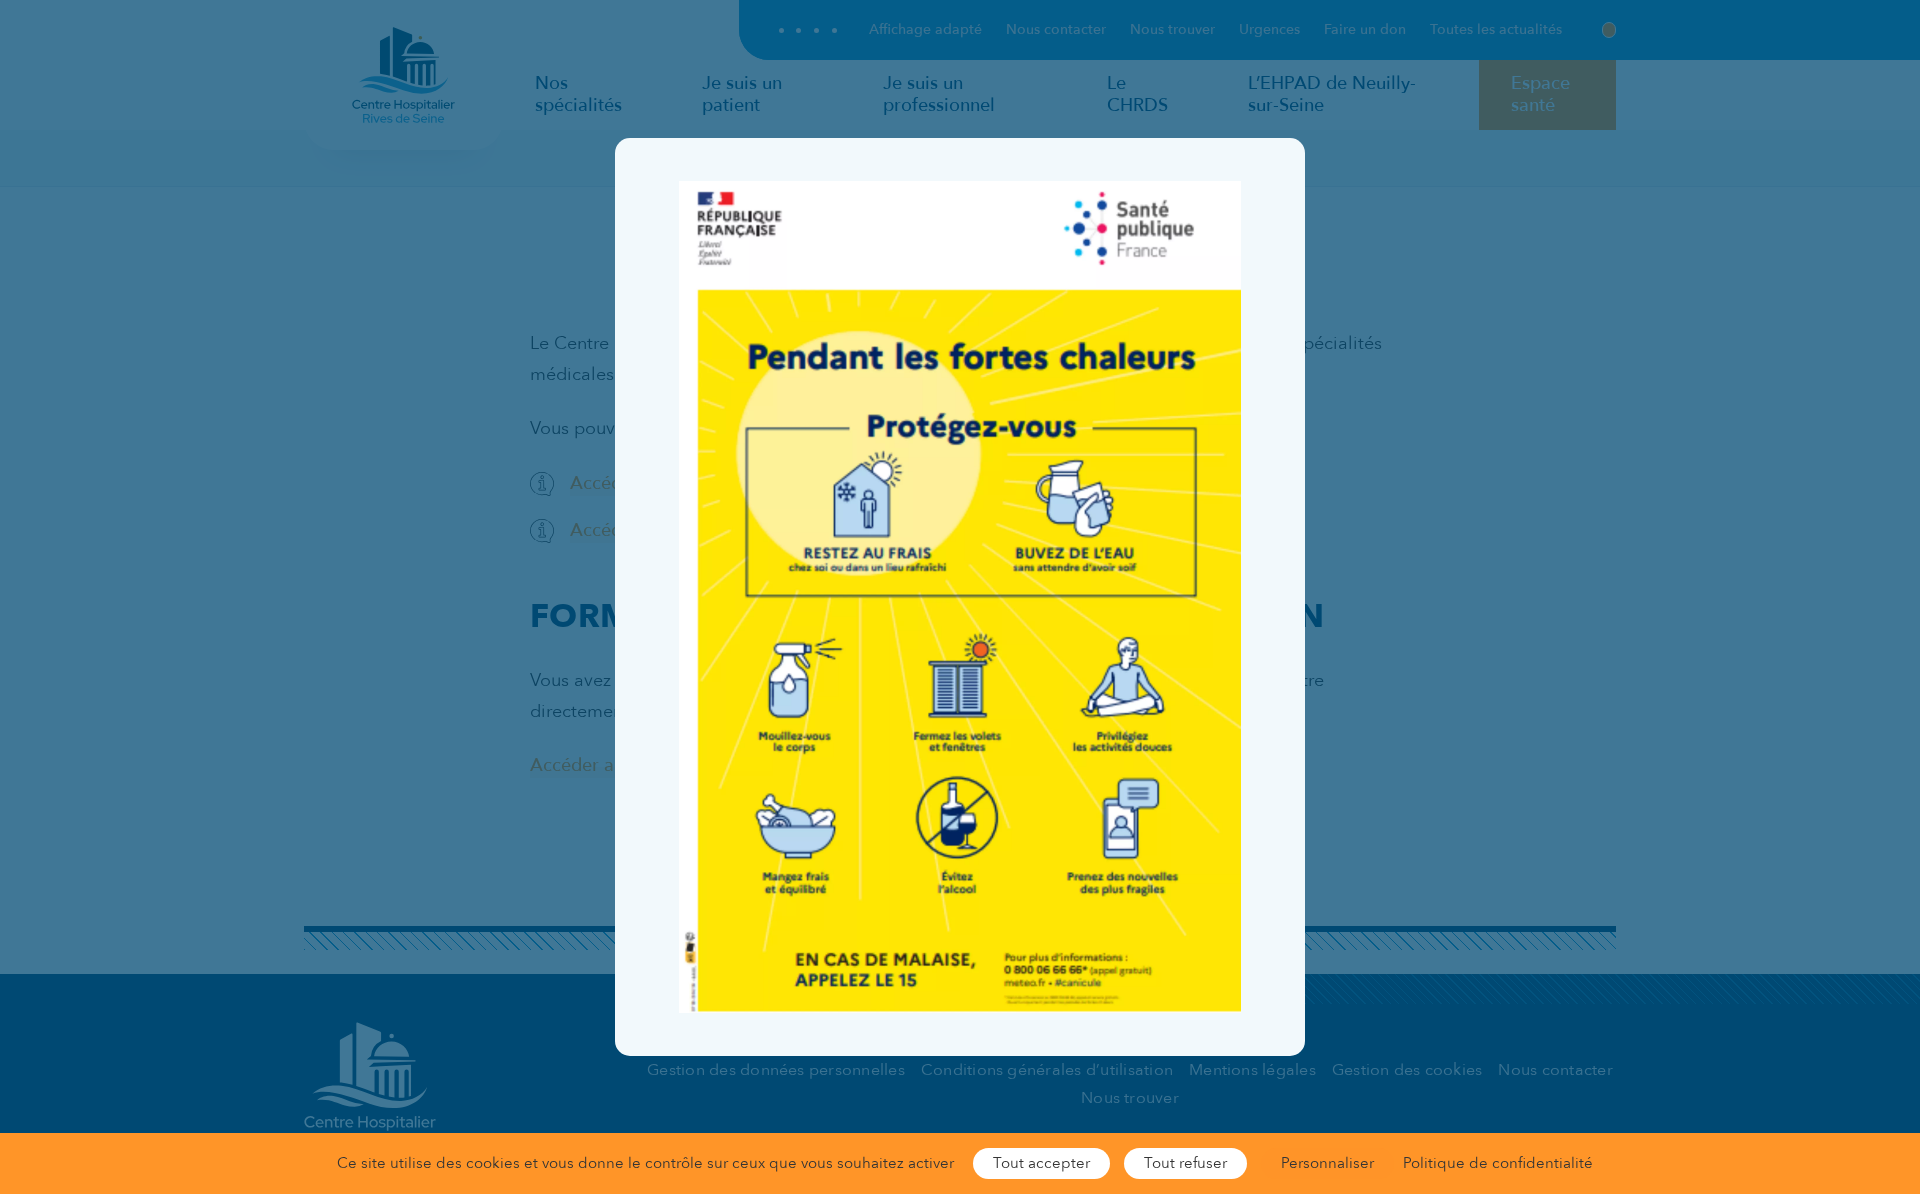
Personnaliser (1327, 1163)
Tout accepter (1041, 1163)
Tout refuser (1185, 1163)
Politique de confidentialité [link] (1498, 1163)
